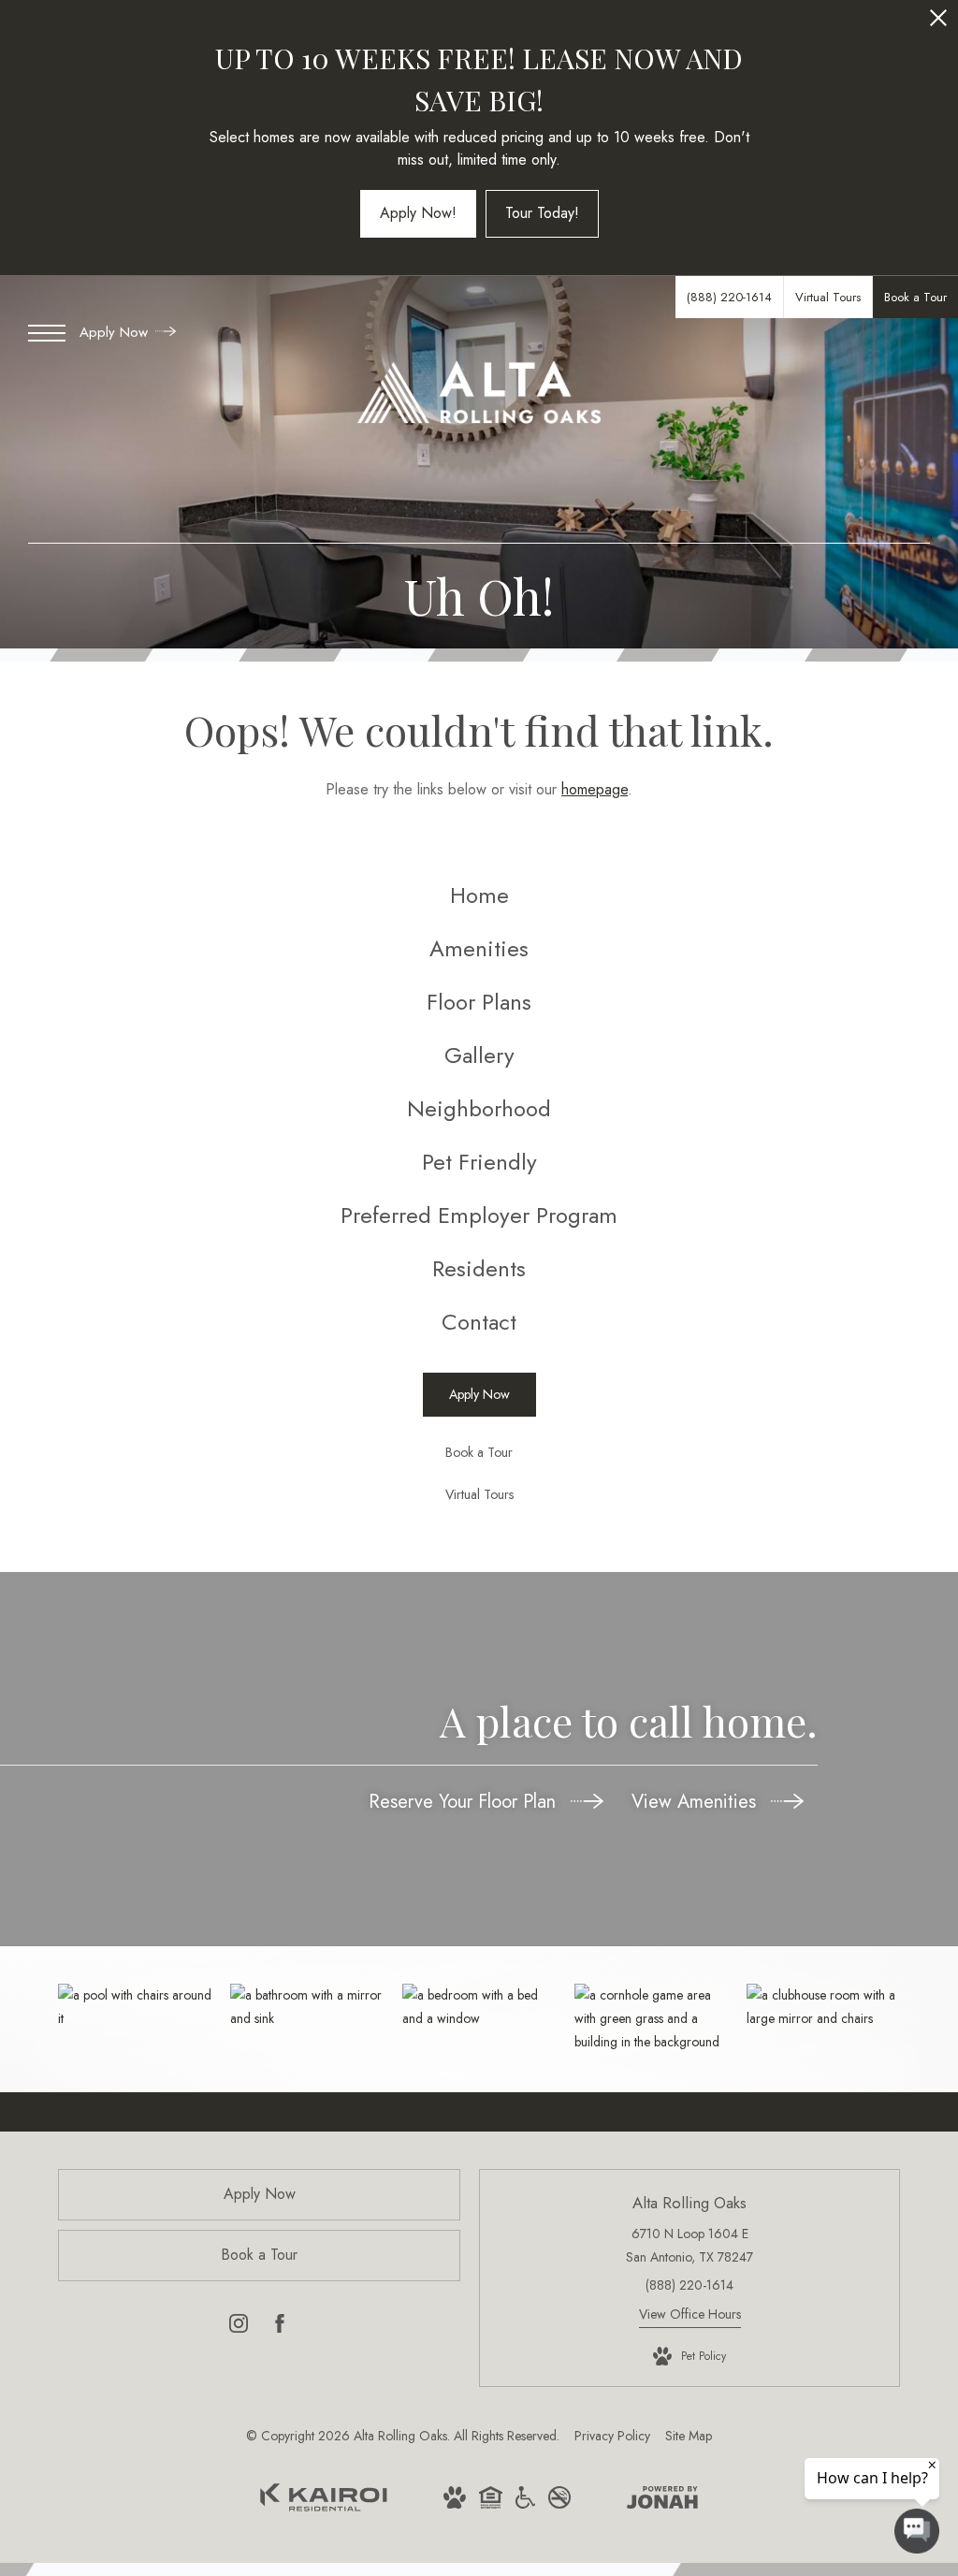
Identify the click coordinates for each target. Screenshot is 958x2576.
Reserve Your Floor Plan (465, 1802)
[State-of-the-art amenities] (651, 2019)
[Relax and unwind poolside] (135, 2007)
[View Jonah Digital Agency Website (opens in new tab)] (662, 2501)
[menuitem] (479, 896)
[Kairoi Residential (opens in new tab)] (324, 2507)
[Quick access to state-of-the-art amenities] (823, 2007)
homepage (595, 789)
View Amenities (697, 1802)
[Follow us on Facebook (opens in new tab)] (280, 2327)
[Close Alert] (938, 23)
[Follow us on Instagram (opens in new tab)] (239, 2327)
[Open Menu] (47, 333)
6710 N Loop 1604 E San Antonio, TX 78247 (689, 2245)
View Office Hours (690, 2314)
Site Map (689, 2436)
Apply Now (116, 332)
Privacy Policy (612, 2436)
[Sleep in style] (479, 2007)
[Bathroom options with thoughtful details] (307, 2007)
